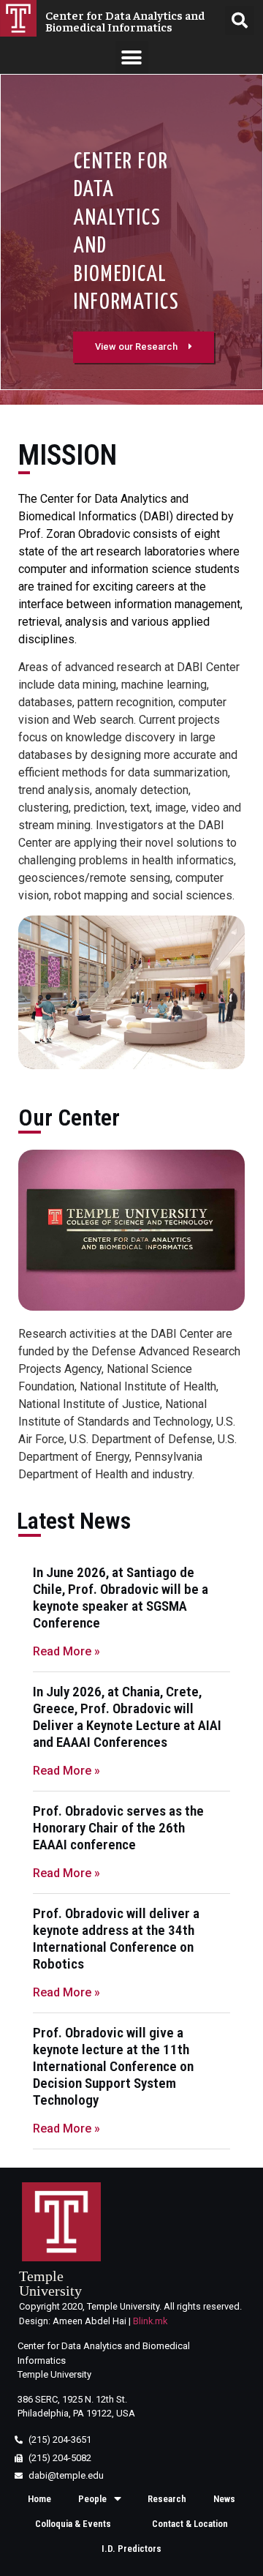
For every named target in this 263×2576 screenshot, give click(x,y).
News (224, 2499)
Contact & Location (190, 2524)
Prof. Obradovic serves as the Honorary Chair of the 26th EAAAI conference (118, 1828)
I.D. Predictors (131, 2549)
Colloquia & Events (73, 2524)
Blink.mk (150, 2321)
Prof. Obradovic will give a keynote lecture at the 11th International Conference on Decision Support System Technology (113, 2066)
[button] (132, 57)
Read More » (66, 1651)
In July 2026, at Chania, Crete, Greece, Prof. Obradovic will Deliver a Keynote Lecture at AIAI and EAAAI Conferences (127, 1717)
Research (167, 2499)
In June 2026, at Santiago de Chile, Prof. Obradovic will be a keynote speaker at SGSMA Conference (121, 1598)
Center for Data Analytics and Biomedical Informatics (125, 20)
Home (39, 2499)
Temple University (50, 2283)
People (92, 2499)
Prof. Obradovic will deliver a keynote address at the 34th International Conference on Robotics (116, 1939)
